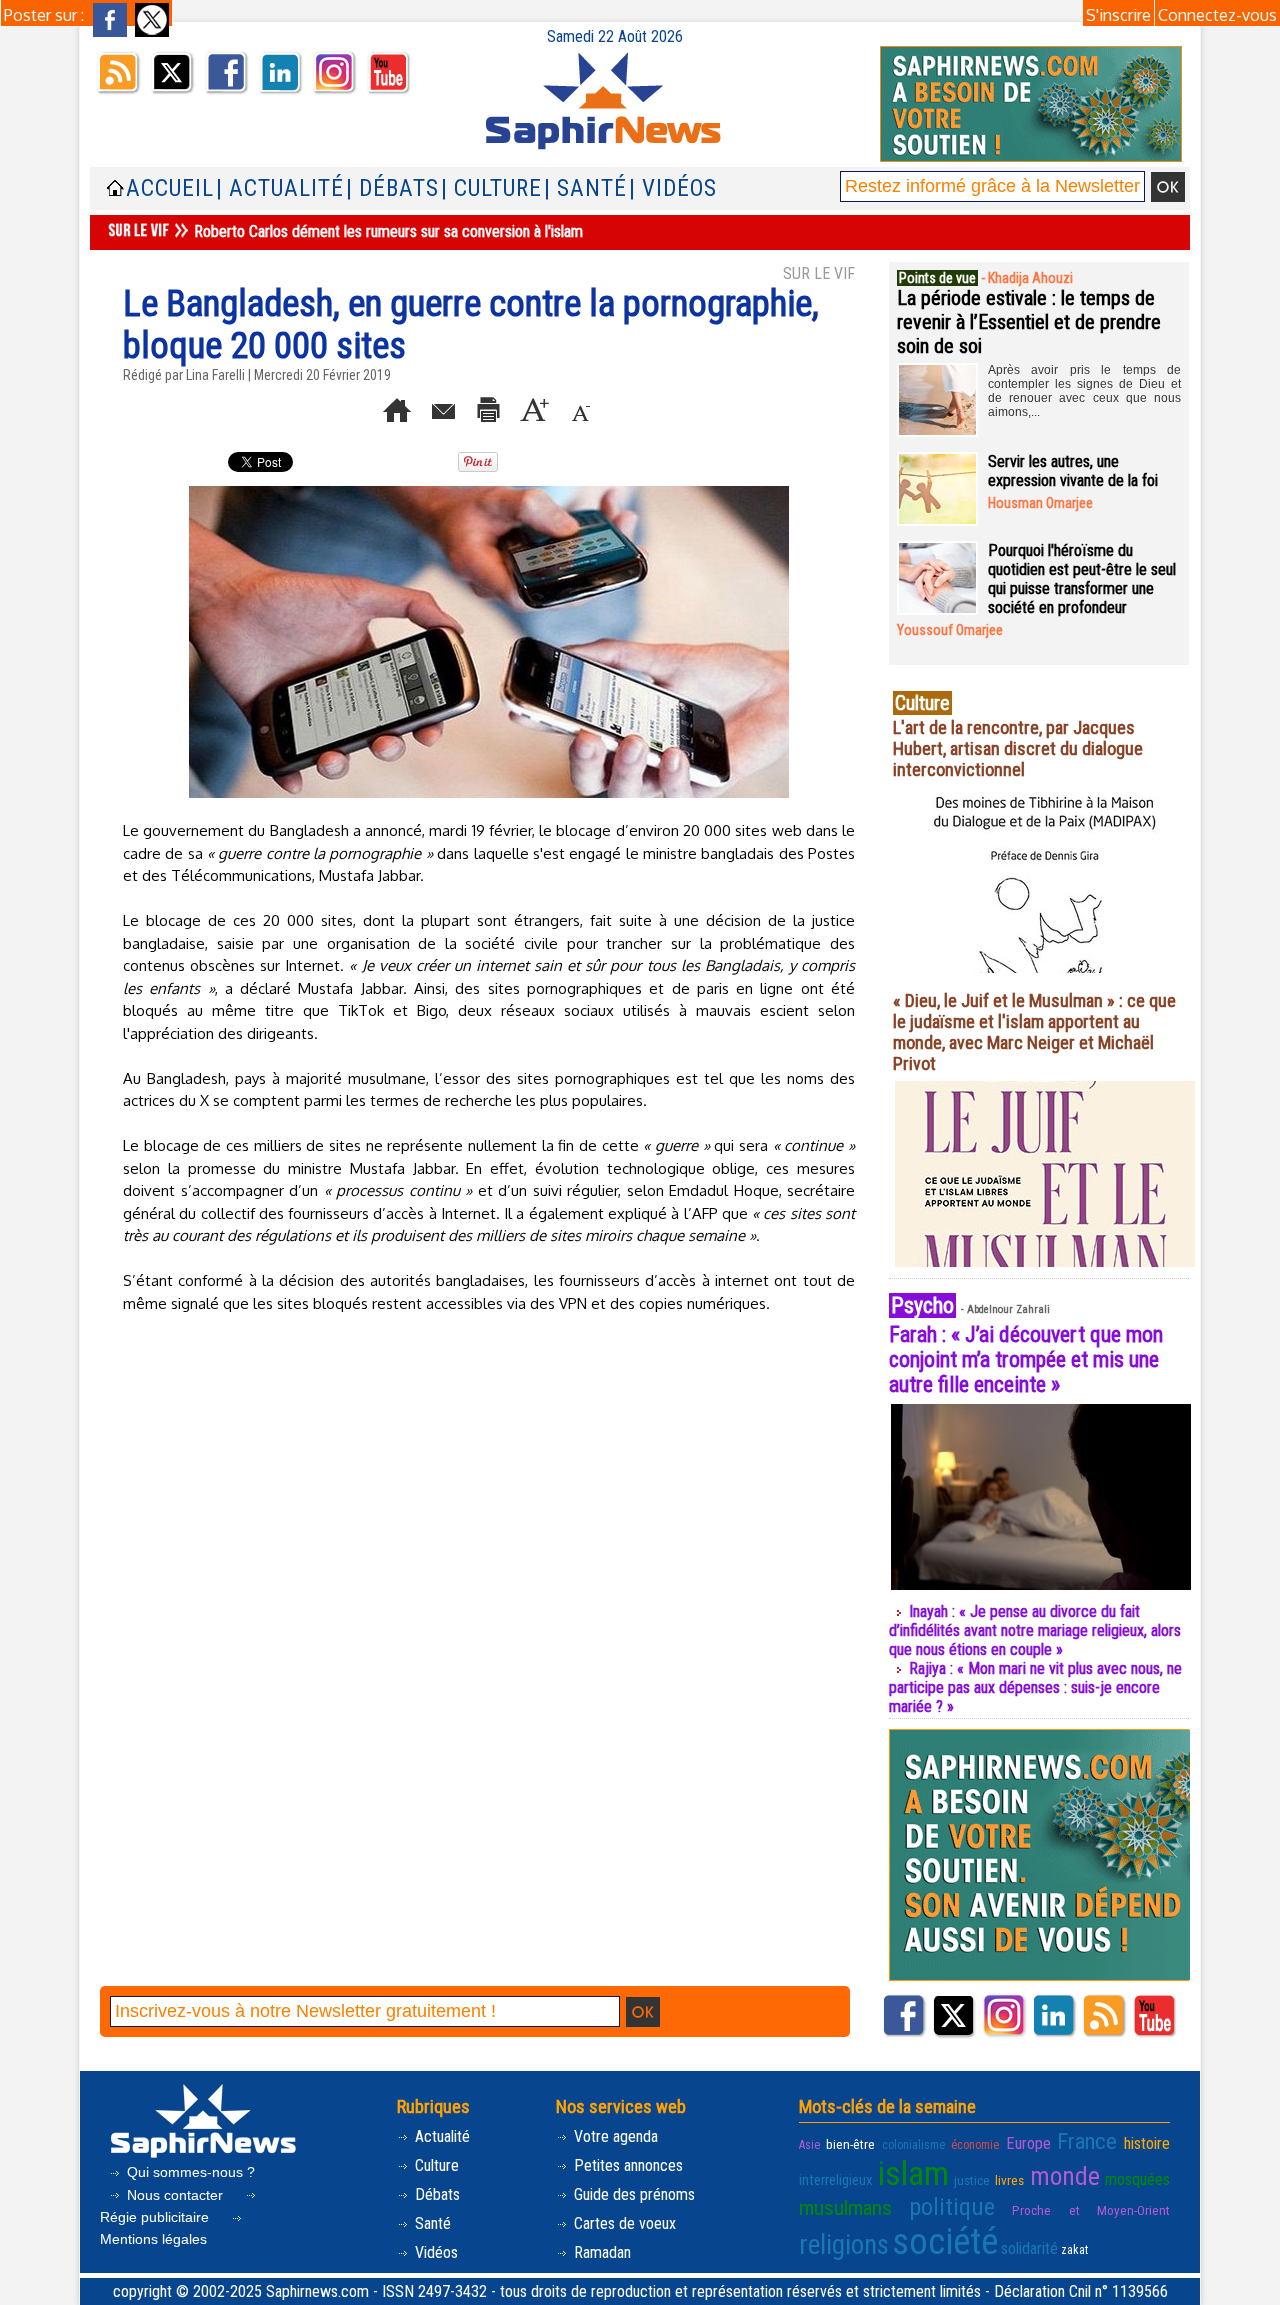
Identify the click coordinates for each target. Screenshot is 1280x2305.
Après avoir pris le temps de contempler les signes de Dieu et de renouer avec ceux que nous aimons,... (1084, 391)
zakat (1074, 2250)
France (1087, 2141)
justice (972, 2180)
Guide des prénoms (632, 2194)
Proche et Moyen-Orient (1091, 2210)
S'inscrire (1118, 15)
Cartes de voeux (623, 2223)
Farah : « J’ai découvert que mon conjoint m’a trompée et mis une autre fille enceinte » (1026, 1359)
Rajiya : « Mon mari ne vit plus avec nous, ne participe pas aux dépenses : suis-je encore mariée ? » (1035, 1687)
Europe (1028, 2143)
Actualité (440, 2136)
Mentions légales (153, 2239)
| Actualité (280, 188)
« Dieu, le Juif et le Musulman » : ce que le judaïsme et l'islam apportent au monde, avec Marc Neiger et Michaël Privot (1034, 1032)
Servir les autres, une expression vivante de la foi (1073, 471)
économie (975, 2145)
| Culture (491, 188)
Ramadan (600, 2252)
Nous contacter (175, 2195)
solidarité (1029, 2248)
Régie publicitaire (156, 2217)
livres (1009, 2180)
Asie (809, 2145)
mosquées (1137, 2179)
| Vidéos (673, 188)
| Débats (392, 188)
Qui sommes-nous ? (189, 2172)
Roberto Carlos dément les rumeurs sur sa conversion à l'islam (388, 231)
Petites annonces (626, 2165)
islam (913, 2173)
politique (952, 2207)
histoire (1147, 2143)
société (945, 2242)
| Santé (585, 188)
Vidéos (434, 2252)
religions (844, 2245)
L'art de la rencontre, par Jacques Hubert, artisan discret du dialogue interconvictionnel (1018, 748)
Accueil (170, 188)
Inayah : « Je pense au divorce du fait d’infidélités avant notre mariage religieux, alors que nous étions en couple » (1035, 1630)
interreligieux (836, 2180)
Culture (435, 2165)
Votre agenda (614, 2136)
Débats (435, 2194)
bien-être (850, 2144)
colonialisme (913, 2145)
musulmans (845, 2208)
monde (1065, 2176)
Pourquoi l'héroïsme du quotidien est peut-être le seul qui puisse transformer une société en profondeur (1082, 579)
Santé (431, 2223)
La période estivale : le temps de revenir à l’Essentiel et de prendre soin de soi (1029, 322)
